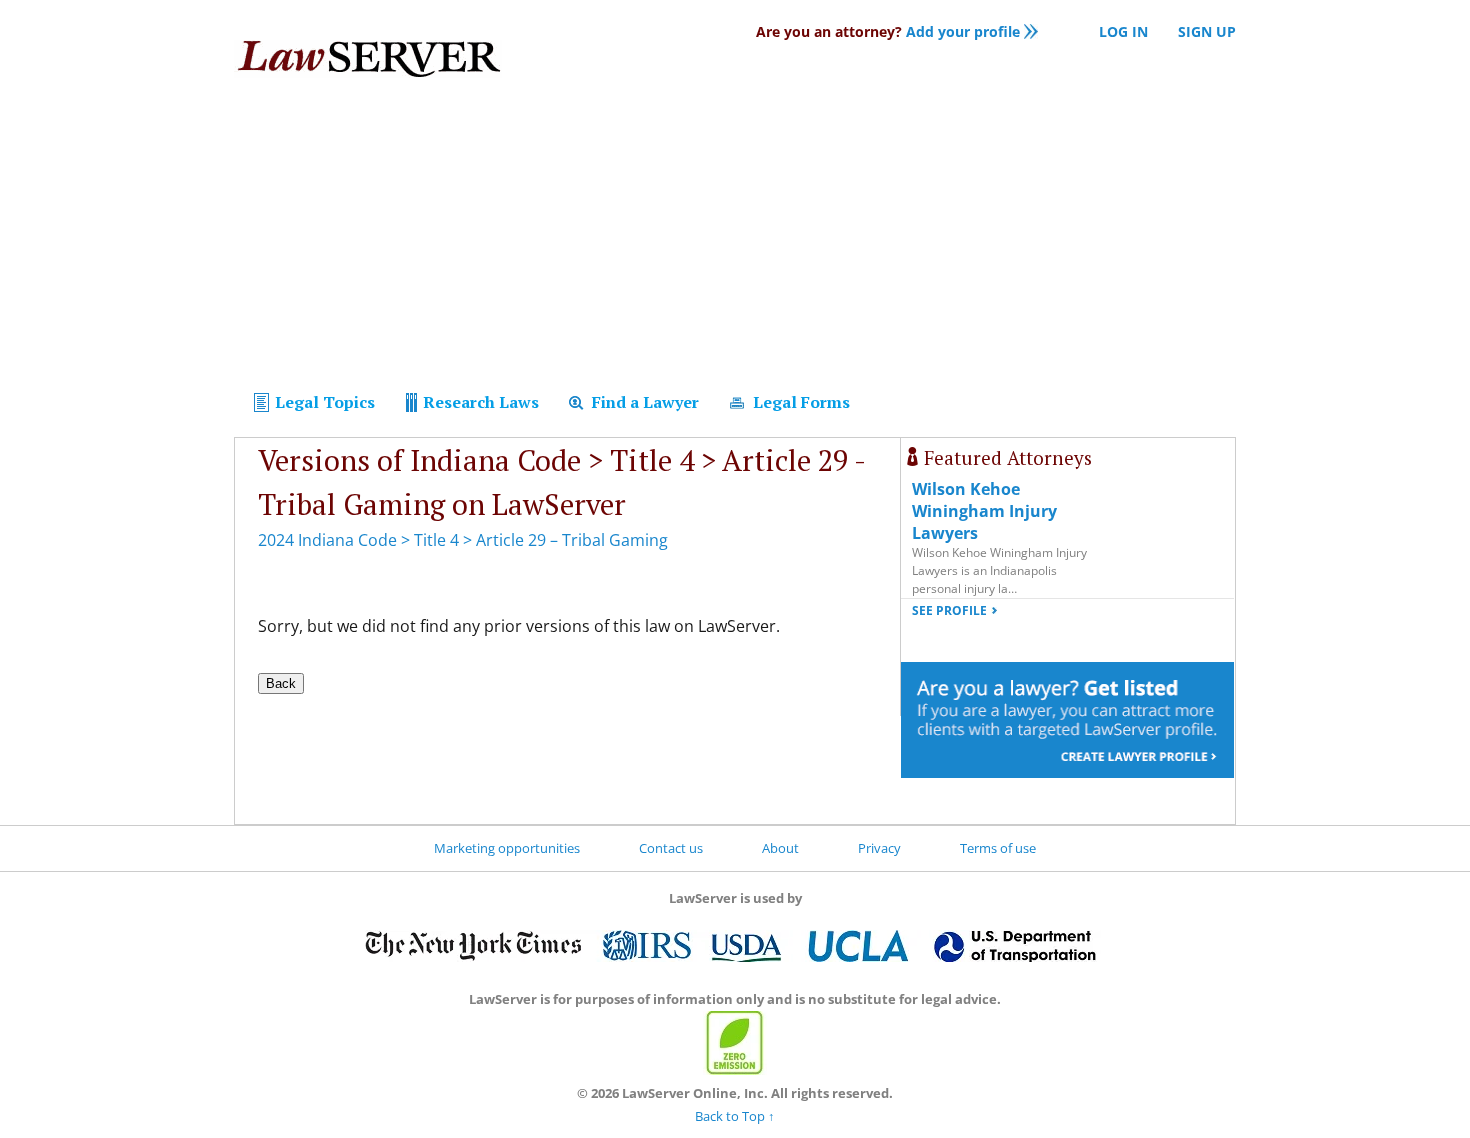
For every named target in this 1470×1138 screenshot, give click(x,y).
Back (281, 683)
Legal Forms (799, 402)
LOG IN (1123, 31)
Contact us (671, 848)
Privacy (879, 848)
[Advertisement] (735, 238)
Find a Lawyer (643, 402)
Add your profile (888, 31)
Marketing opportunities (507, 848)
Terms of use (998, 848)
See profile (949, 610)
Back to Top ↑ (735, 1116)
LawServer (368, 64)
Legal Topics (323, 402)
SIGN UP (1207, 31)
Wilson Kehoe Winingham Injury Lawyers (984, 511)
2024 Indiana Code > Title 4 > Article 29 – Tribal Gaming (463, 540)
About (780, 848)
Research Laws (479, 402)
